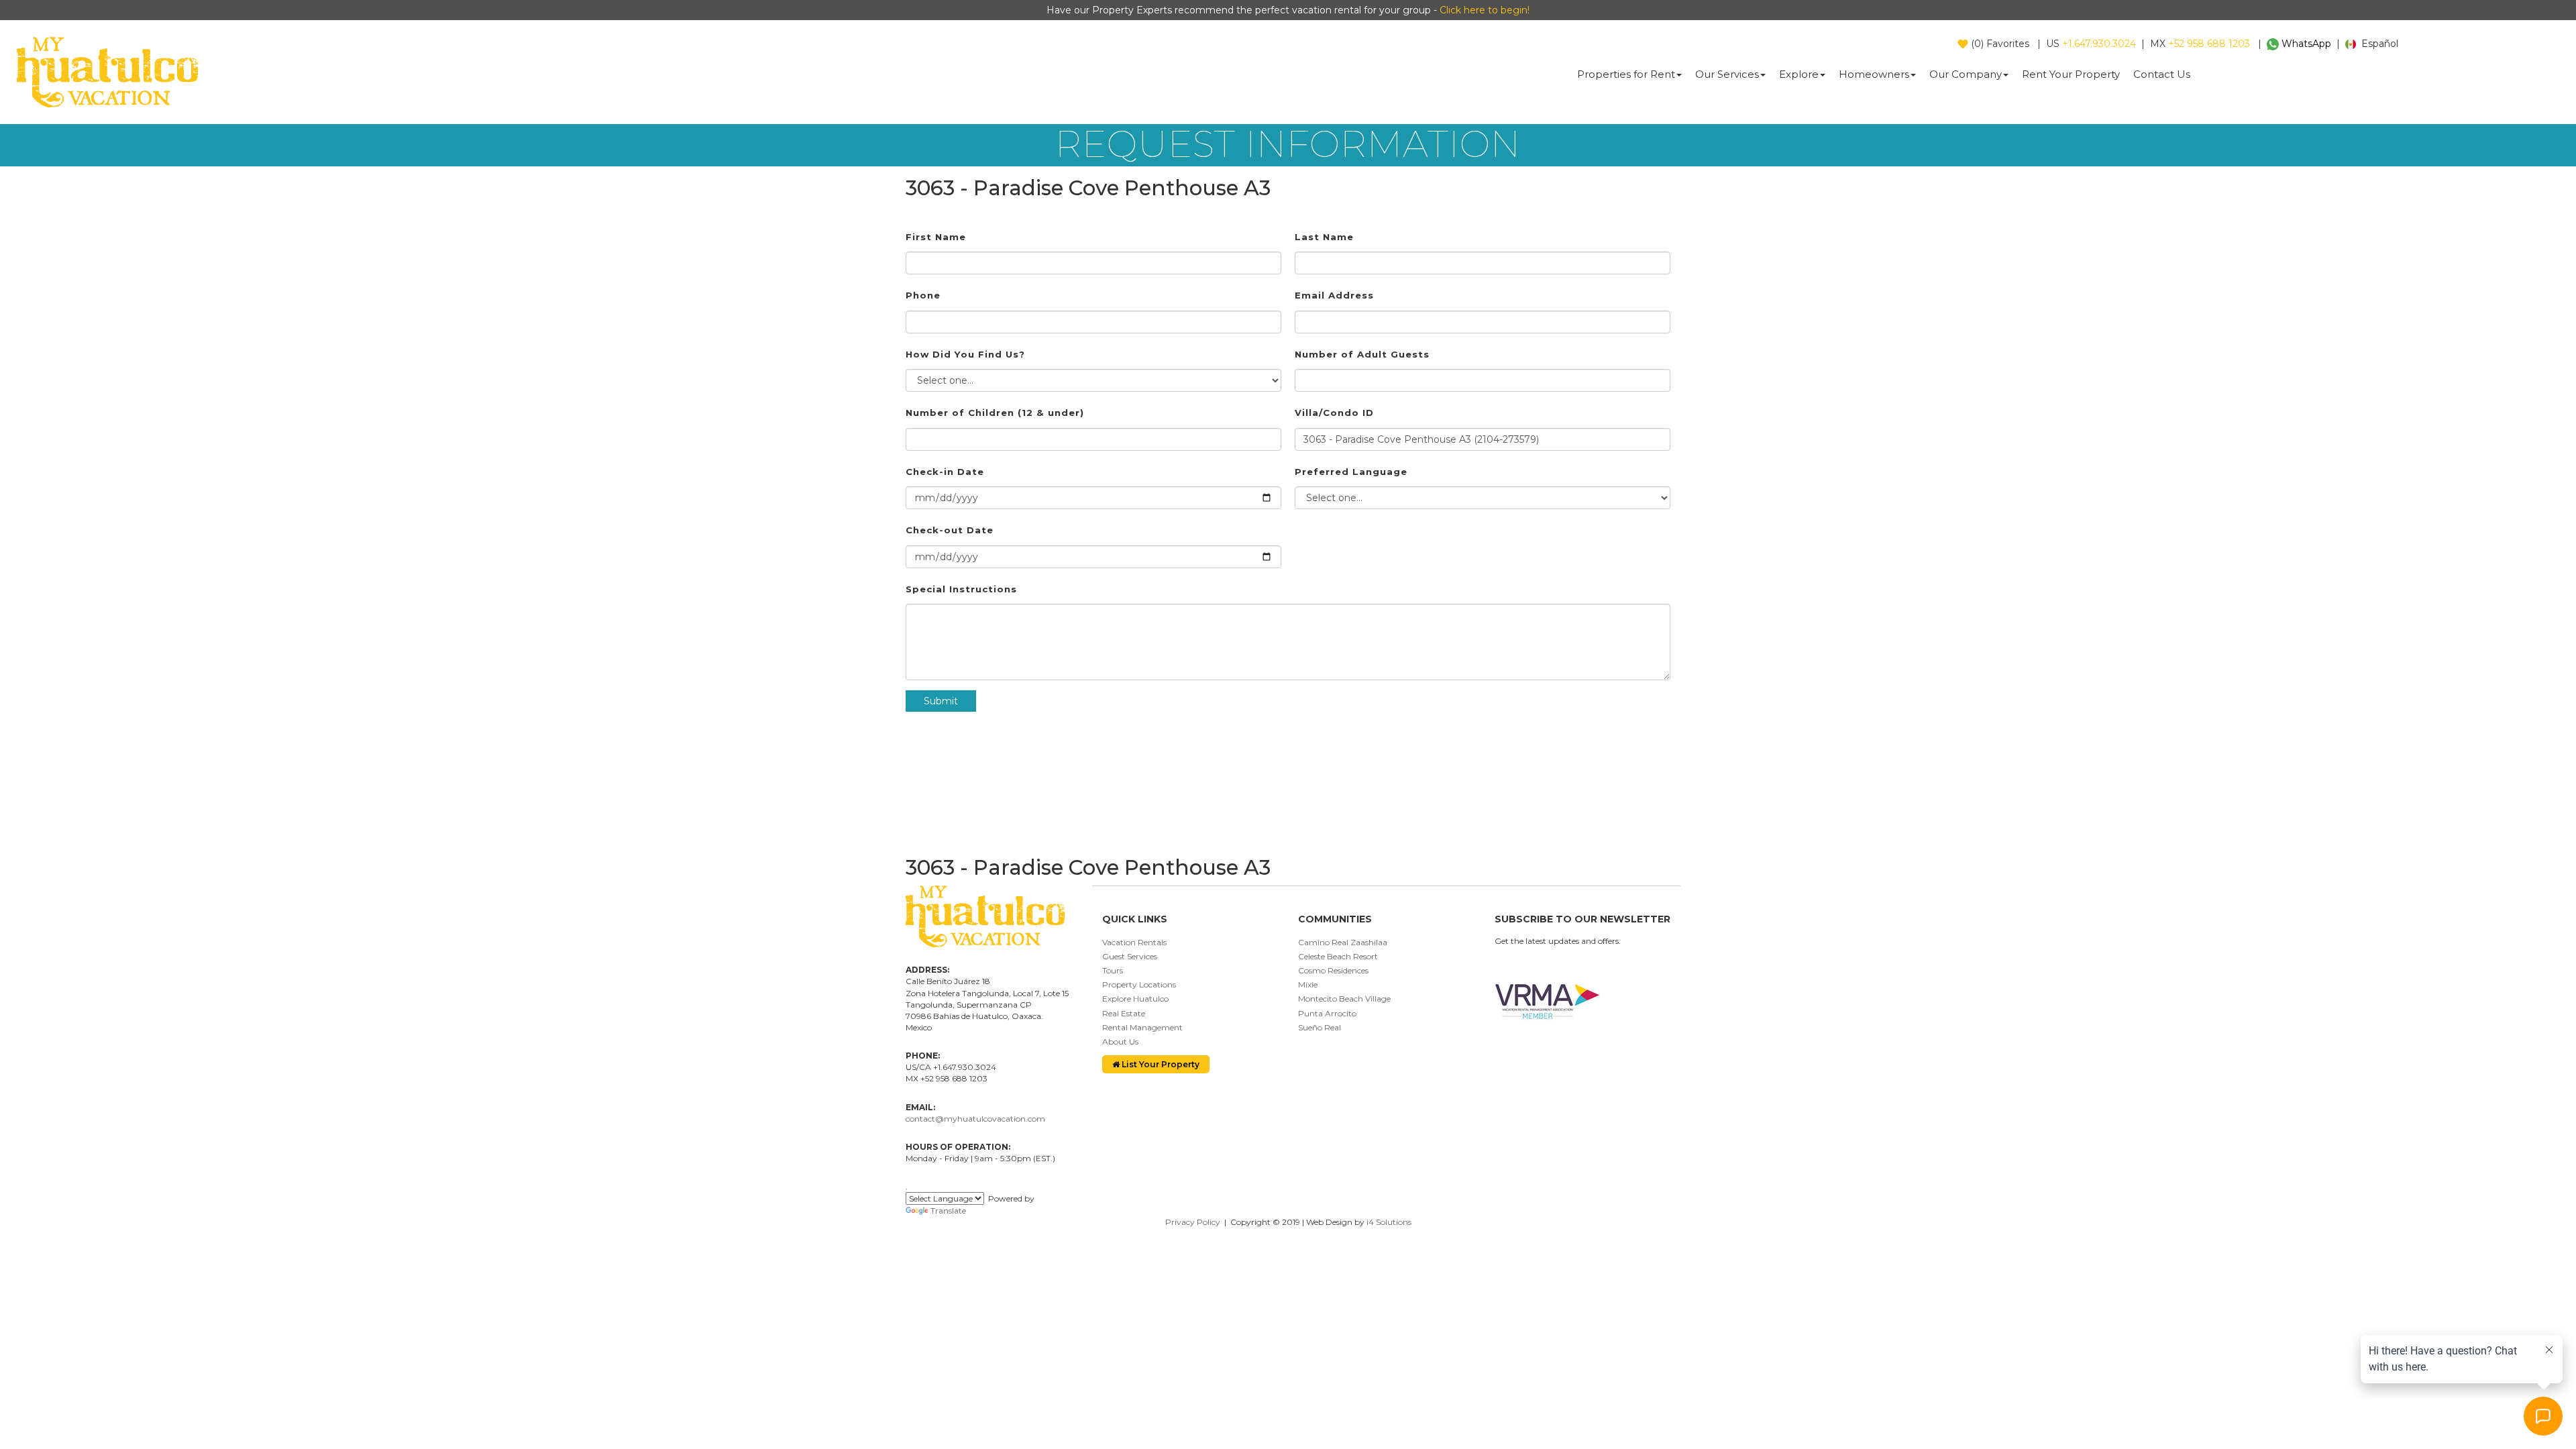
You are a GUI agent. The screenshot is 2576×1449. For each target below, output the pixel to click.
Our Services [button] (1727, 74)
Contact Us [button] (2162, 74)
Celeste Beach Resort (1338, 956)
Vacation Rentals (1134, 942)
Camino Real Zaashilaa (1343, 942)
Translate (948, 1211)
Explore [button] (1799, 74)
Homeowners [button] (1874, 74)
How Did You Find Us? (965, 354)
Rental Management (1142, 1027)
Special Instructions (961, 589)
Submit (941, 701)
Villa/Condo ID (1334, 413)
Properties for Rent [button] (1626, 74)
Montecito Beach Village (1344, 999)
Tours (1113, 970)
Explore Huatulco (1135, 999)
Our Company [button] (1966, 74)
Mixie (1308, 984)
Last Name (1324, 237)
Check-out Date (950, 530)
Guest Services (1130, 956)
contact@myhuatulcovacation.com (975, 1119)
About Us (1120, 1041)
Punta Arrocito (1327, 1013)
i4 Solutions (1389, 1222)
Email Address (1334, 295)
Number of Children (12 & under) (995, 413)
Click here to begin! (1485, 10)
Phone (923, 295)
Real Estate (1124, 1013)
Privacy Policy (1193, 1222)
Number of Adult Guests (1362, 354)
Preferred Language (1351, 472)
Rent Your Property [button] (2071, 74)
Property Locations (1139, 984)
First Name (936, 237)
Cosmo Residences (1333, 970)
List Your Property (1160, 1064)
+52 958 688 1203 (2209, 44)
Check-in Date (945, 472)
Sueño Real (1320, 1027)
